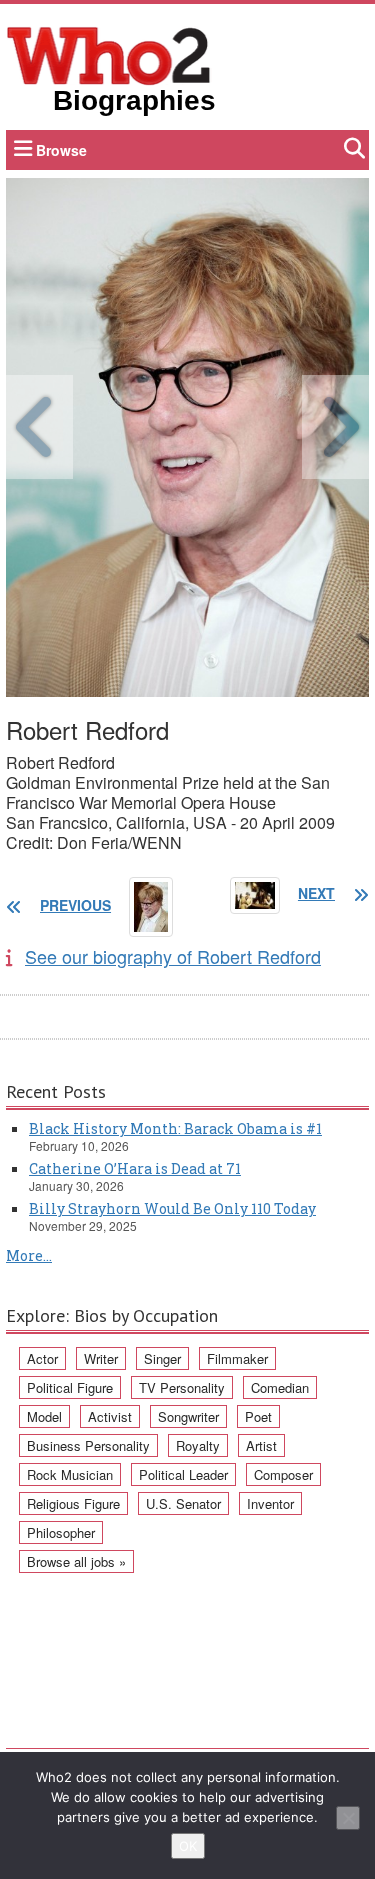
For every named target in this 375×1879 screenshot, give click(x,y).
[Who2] (109, 54)
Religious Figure (73, 1503)
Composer (283, 1474)
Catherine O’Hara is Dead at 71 (135, 1168)
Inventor (270, 1503)
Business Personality (88, 1445)
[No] (348, 1818)
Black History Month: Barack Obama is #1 (175, 1128)
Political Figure (70, 1387)
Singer (162, 1358)
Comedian (280, 1387)
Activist (110, 1416)
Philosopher (61, 1532)
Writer (101, 1358)
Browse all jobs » (76, 1561)
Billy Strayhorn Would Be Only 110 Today (172, 1208)
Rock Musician (70, 1474)
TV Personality (182, 1387)
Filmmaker (237, 1358)
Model (44, 1416)
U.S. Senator (183, 1503)
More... (29, 1255)
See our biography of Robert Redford (173, 956)
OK (188, 1846)
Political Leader (183, 1474)
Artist (261, 1445)
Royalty (198, 1445)
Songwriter (188, 1416)
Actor (42, 1358)
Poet (258, 1416)
